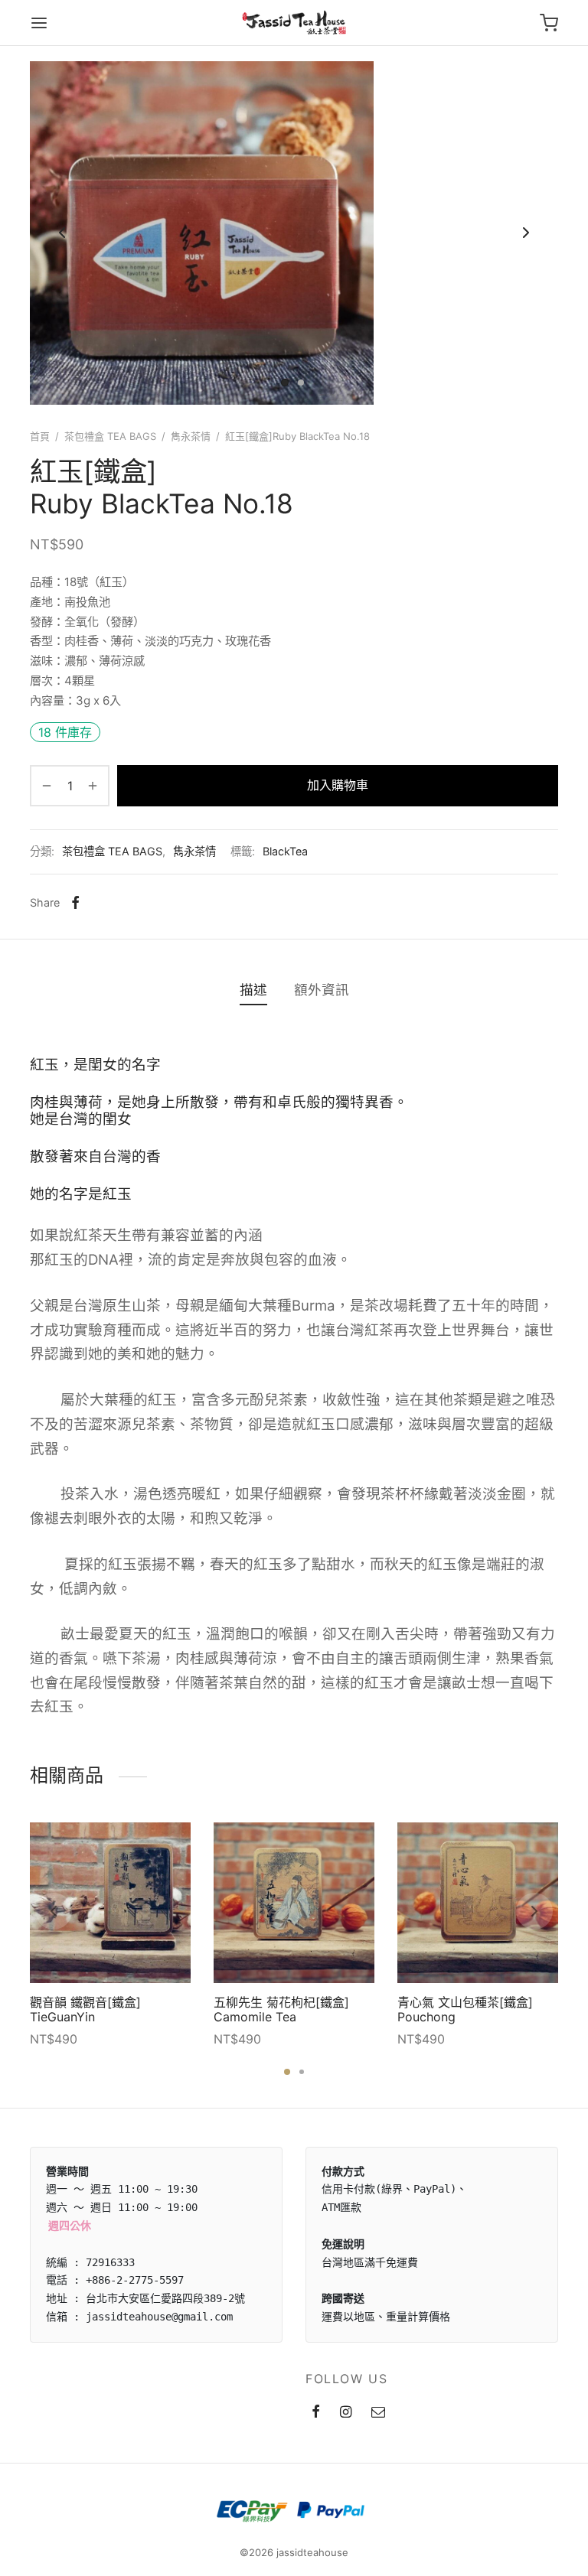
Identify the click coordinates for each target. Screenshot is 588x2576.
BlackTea (285, 851)
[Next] (534, 1911)
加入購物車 (338, 785)
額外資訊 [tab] (322, 990)
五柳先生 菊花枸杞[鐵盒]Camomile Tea (281, 2009)
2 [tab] (302, 2072)
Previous (62, 233)
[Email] (378, 2413)
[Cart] (549, 23)
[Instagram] (346, 2413)
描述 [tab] (253, 990)
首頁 (40, 436)
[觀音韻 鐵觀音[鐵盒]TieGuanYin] (110, 1903)
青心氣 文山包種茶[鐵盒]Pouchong (465, 2009)
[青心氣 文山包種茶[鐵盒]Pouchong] (478, 1903)
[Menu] (39, 23)
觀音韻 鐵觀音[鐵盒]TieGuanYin (85, 2009)
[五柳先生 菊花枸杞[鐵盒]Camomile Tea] (294, 1903)
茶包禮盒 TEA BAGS (110, 436)
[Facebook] (75, 903)
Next (526, 233)
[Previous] (54, 1911)
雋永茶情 (191, 436)
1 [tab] (287, 2072)
